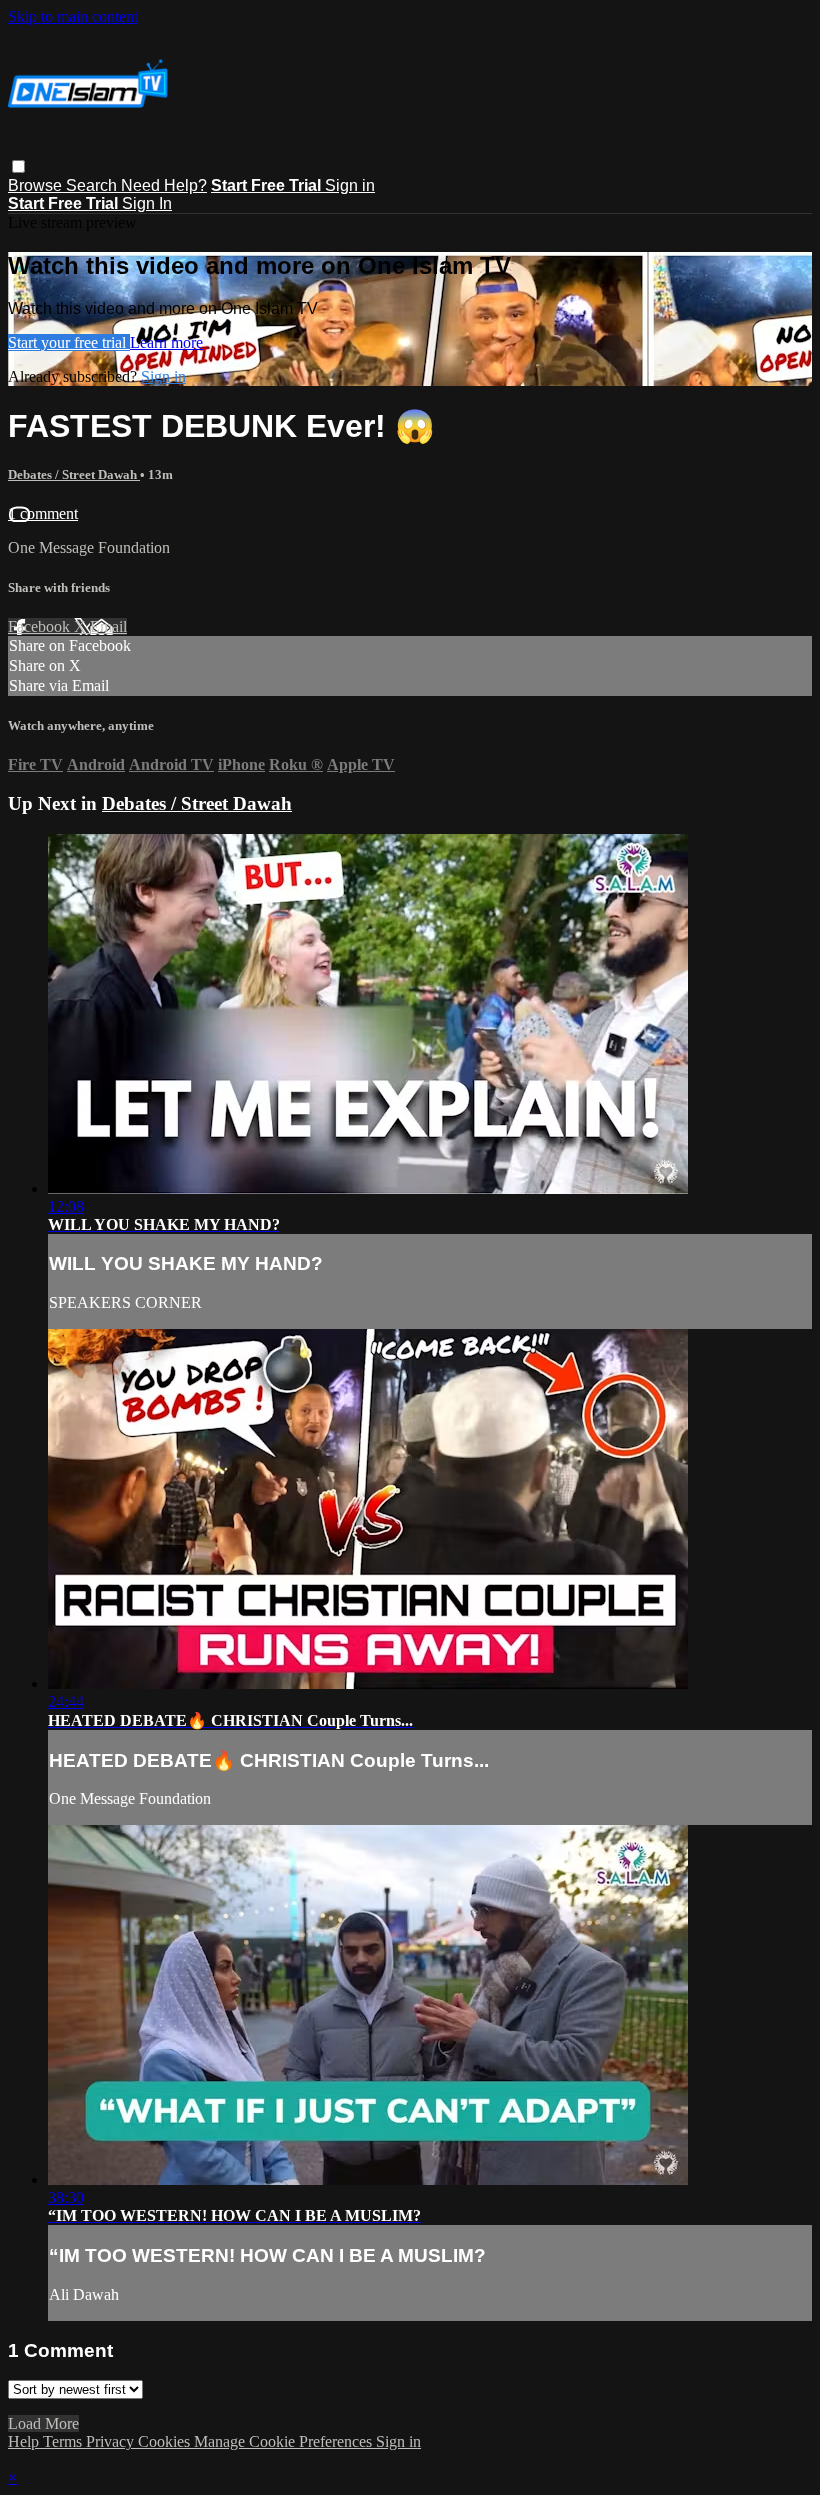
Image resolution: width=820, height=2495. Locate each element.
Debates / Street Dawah (74, 474)
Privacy (112, 2441)
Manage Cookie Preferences (285, 2441)
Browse (37, 185)
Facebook (41, 626)
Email (108, 626)
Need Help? (164, 185)
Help (25, 2441)
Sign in (350, 185)
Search (93, 185)
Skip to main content (73, 16)
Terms (64, 2441)
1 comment (43, 513)
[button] (18, 166)
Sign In (147, 203)
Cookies (166, 2441)
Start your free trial (69, 342)
